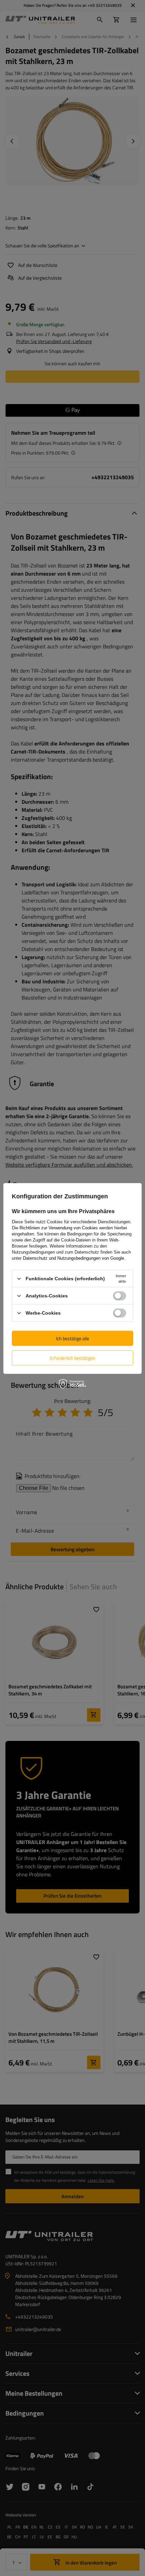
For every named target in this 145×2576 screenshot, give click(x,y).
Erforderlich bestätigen (73, 1358)
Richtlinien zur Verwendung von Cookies (59, 1228)
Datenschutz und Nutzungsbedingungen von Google (74, 1258)
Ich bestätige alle (72, 1338)
